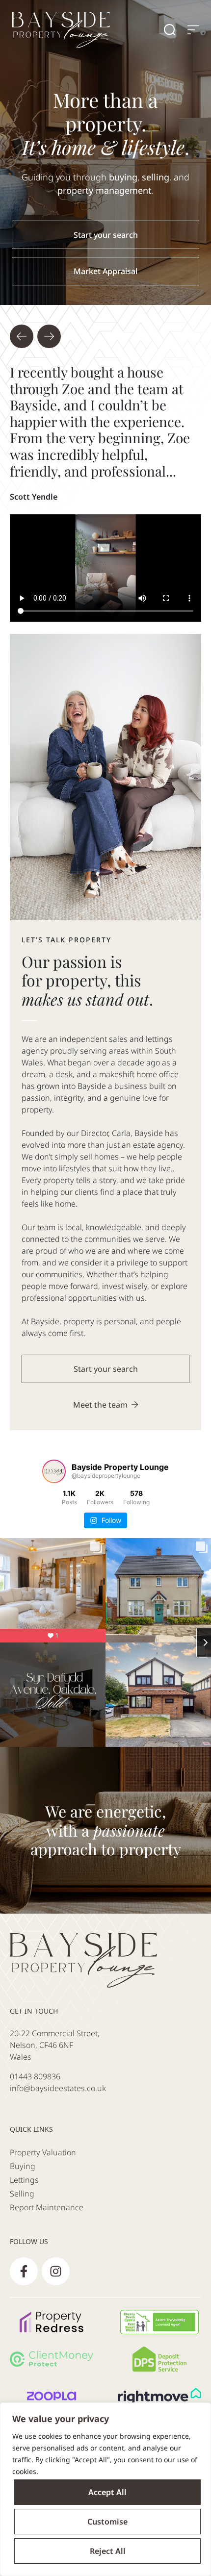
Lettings (24, 2180)
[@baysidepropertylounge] (54, 1471)
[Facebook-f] (24, 2271)
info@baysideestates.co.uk (58, 2088)
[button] (22, 336)
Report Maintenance (47, 2207)
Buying (23, 2166)
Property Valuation (43, 2152)
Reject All (108, 2551)
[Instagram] (56, 2271)
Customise (107, 2522)
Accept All (107, 2492)
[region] (105, 2489)
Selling (22, 2194)
